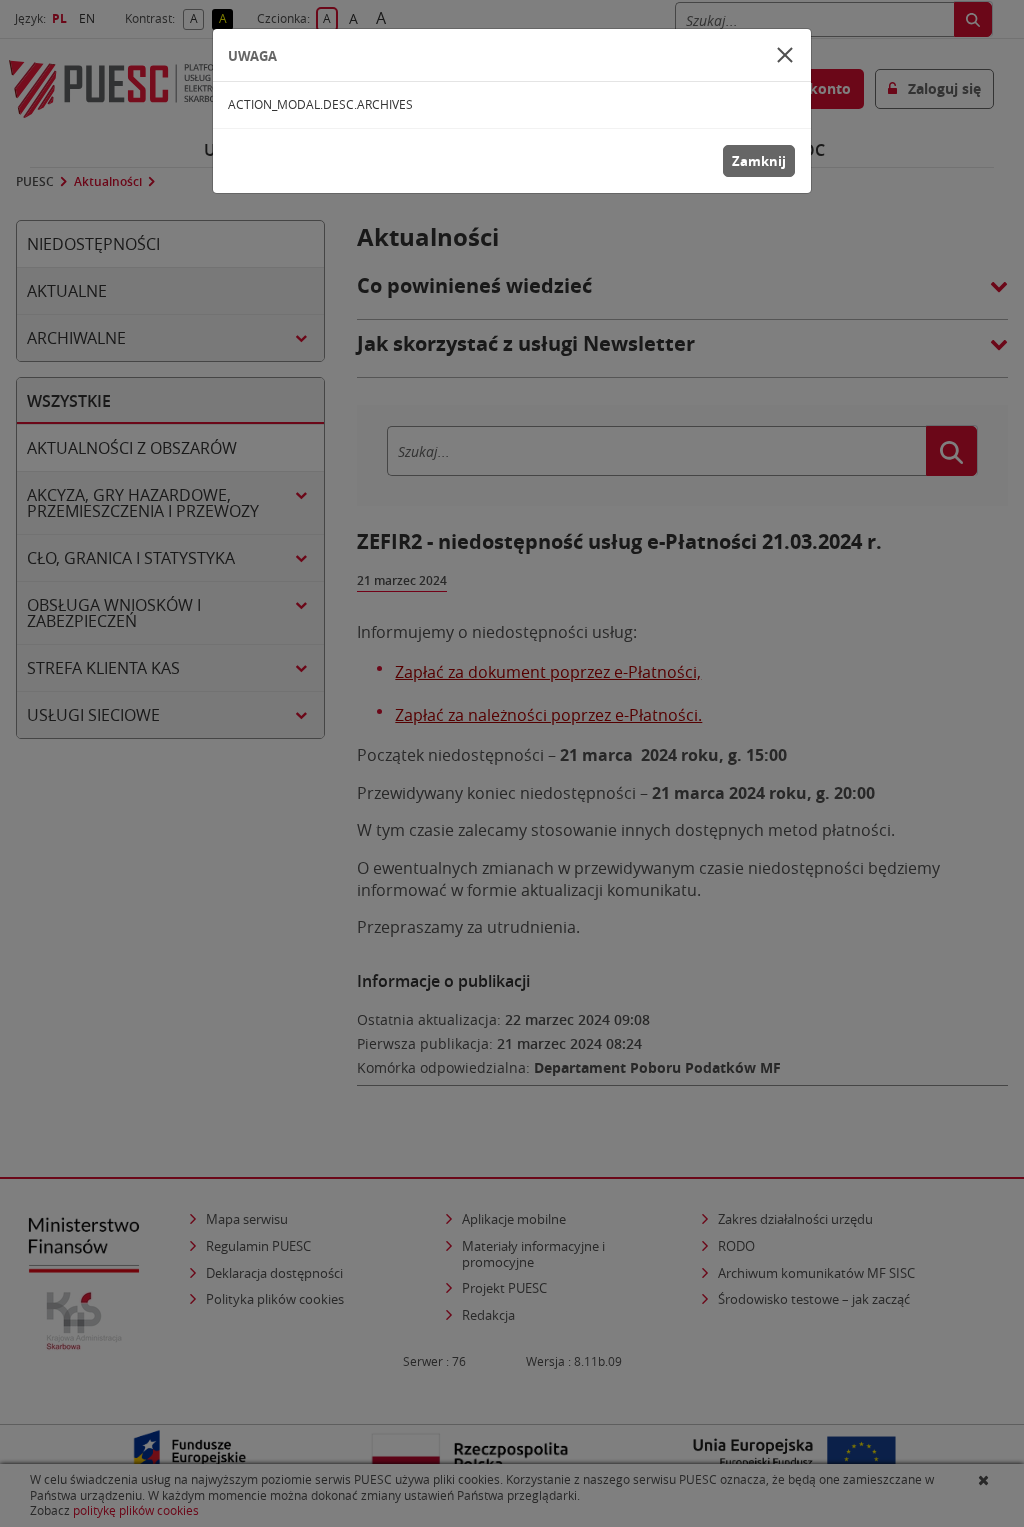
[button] (785, 55)
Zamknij (759, 161)
